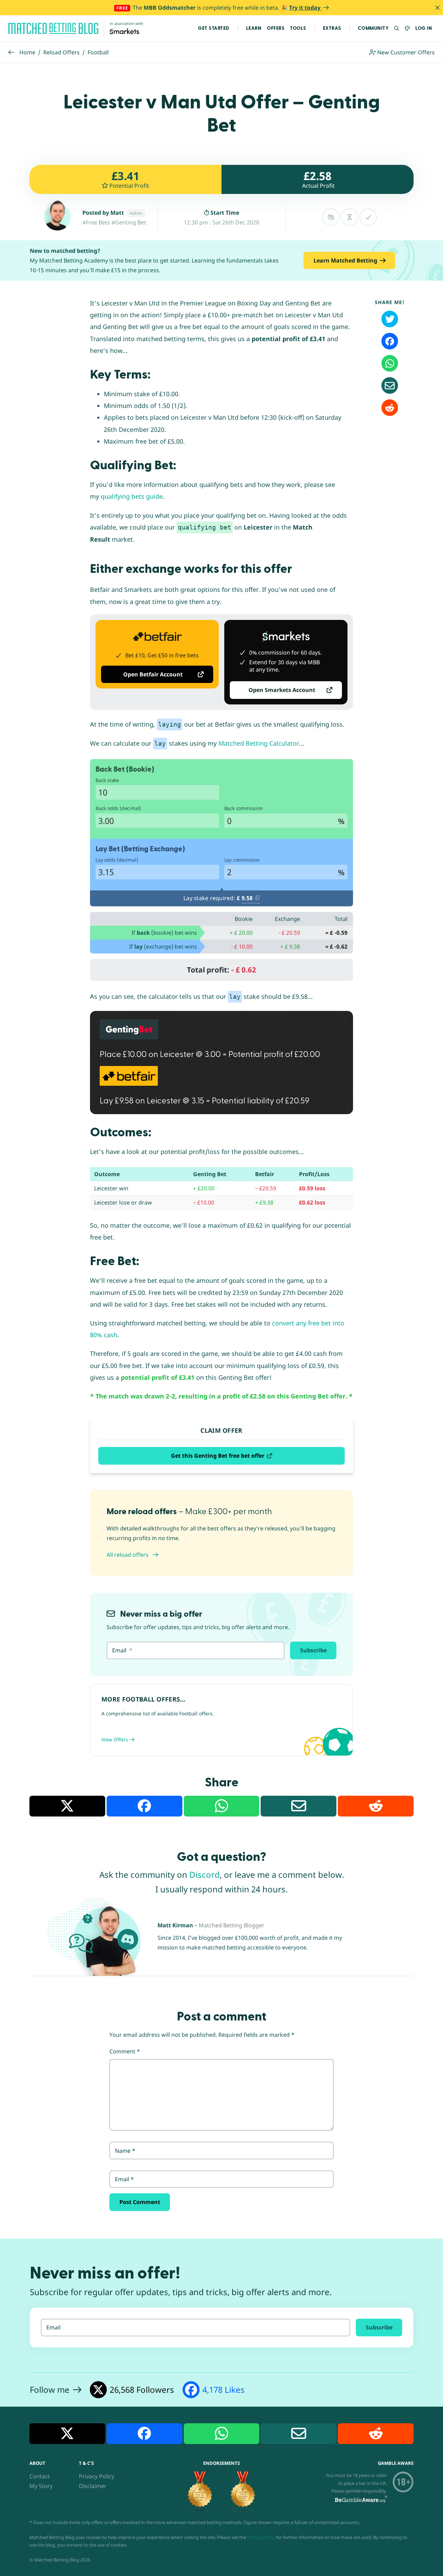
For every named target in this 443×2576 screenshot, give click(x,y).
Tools (298, 28)
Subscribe (313, 1650)
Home (27, 52)
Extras (332, 28)
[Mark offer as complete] (368, 217)
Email (124, 2179)
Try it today (305, 8)
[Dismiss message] (437, 8)
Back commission (244, 808)
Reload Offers (61, 52)
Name (125, 2151)
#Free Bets (96, 222)
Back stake (107, 780)
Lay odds (117, 860)
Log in (424, 28)
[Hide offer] (331, 217)
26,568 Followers (142, 2390)
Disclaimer (93, 2486)
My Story (41, 2486)
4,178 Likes (224, 2390)
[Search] (397, 29)
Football (98, 52)
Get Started (214, 28)
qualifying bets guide (132, 496)
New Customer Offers (405, 52)
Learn (254, 28)
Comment (125, 2051)
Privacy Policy (97, 2476)
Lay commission (242, 860)
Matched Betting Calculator (259, 743)
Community (373, 28)
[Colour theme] (408, 29)
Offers (276, 28)
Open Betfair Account (153, 674)
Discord (205, 1875)
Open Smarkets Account (282, 690)
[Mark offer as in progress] (350, 217)
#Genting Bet (129, 222)
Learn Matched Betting (345, 260)
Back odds (118, 808)
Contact (40, 2476)
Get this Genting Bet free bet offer (218, 1456)
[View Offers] (221, 1720)
